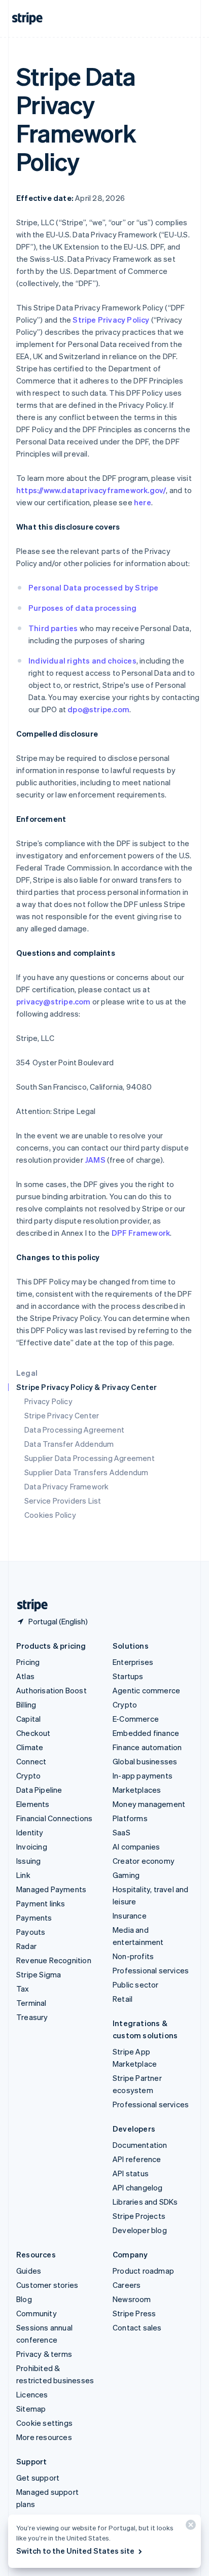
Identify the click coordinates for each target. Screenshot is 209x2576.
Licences (32, 2394)
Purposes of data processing (82, 608)
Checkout (33, 1733)
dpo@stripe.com (98, 709)
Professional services (151, 1970)
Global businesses (145, 1761)
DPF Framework (140, 1233)
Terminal (31, 2003)
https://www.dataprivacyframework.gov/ (91, 490)
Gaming (126, 1875)
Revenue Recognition (54, 1960)
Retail (123, 1999)
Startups (128, 1676)
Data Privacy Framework (66, 1486)
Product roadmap (143, 2271)
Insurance (130, 1916)
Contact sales (137, 2327)
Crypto (28, 1776)
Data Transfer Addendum (69, 1444)
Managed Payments (51, 1889)
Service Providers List (63, 1501)
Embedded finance (146, 1733)
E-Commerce (136, 1719)
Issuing (28, 1861)
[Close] (189, 2527)
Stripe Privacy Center (62, 1415)
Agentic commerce (146, 1690)
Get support (38, 2478)
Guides (29, 2271)
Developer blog (140, 2230)
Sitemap (31, 2409)
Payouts (31, 1932)
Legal (27, 1373)
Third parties (53, 628)
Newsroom (132, 2299)
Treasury (32, 2017)
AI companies (136, 1847)
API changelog (138, 2187)
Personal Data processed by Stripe (94, 587)
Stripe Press (134, 2313)
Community (37, 2313)
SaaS (121, 1832)
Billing (26, 1704)
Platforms (130, 1818)
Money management (149, 1804)
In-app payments (143, 1776)
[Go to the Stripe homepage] (28, 1605)
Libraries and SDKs (145, 2202)
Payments (34, 1918)
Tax (23, 1989)
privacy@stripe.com (54, 1001)
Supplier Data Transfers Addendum (86, 1472)
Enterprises (133, 1662)
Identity (30, 1832)
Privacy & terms (44, 2354)
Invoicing (32, 1847)
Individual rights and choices (82, 660)
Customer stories (47, 2285)
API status (131, 2173)
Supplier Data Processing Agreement (90, 1458)
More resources (44, 2437)
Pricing (28, 1662)
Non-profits (133, 1956)
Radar (26, 1946)
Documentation (140, 2145)
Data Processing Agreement (74, 1430)
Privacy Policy (48, 1401)
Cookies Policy (50, 1515)
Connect (31, 1761)
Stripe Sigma (39, 1974)
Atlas (25, 1676)
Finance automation (147, 1747)
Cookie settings (44, 2423)
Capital (28, 1719)
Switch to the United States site (75, 2551)
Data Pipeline (39, 1790)
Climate (30, 1747)
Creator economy (144, 1861)
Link (23, 1875)
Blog (24, 2299)
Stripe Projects (139, 2216)
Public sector (136, 1985)
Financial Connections (54, 1818)
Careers (127, 2285)
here (143, 502)
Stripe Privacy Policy (111, 320)
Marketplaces (137, 1790)
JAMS (95, 1160)
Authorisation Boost (51, 1690)
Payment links (41, 1903)
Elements (33, 1804)
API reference (137, 2159)
